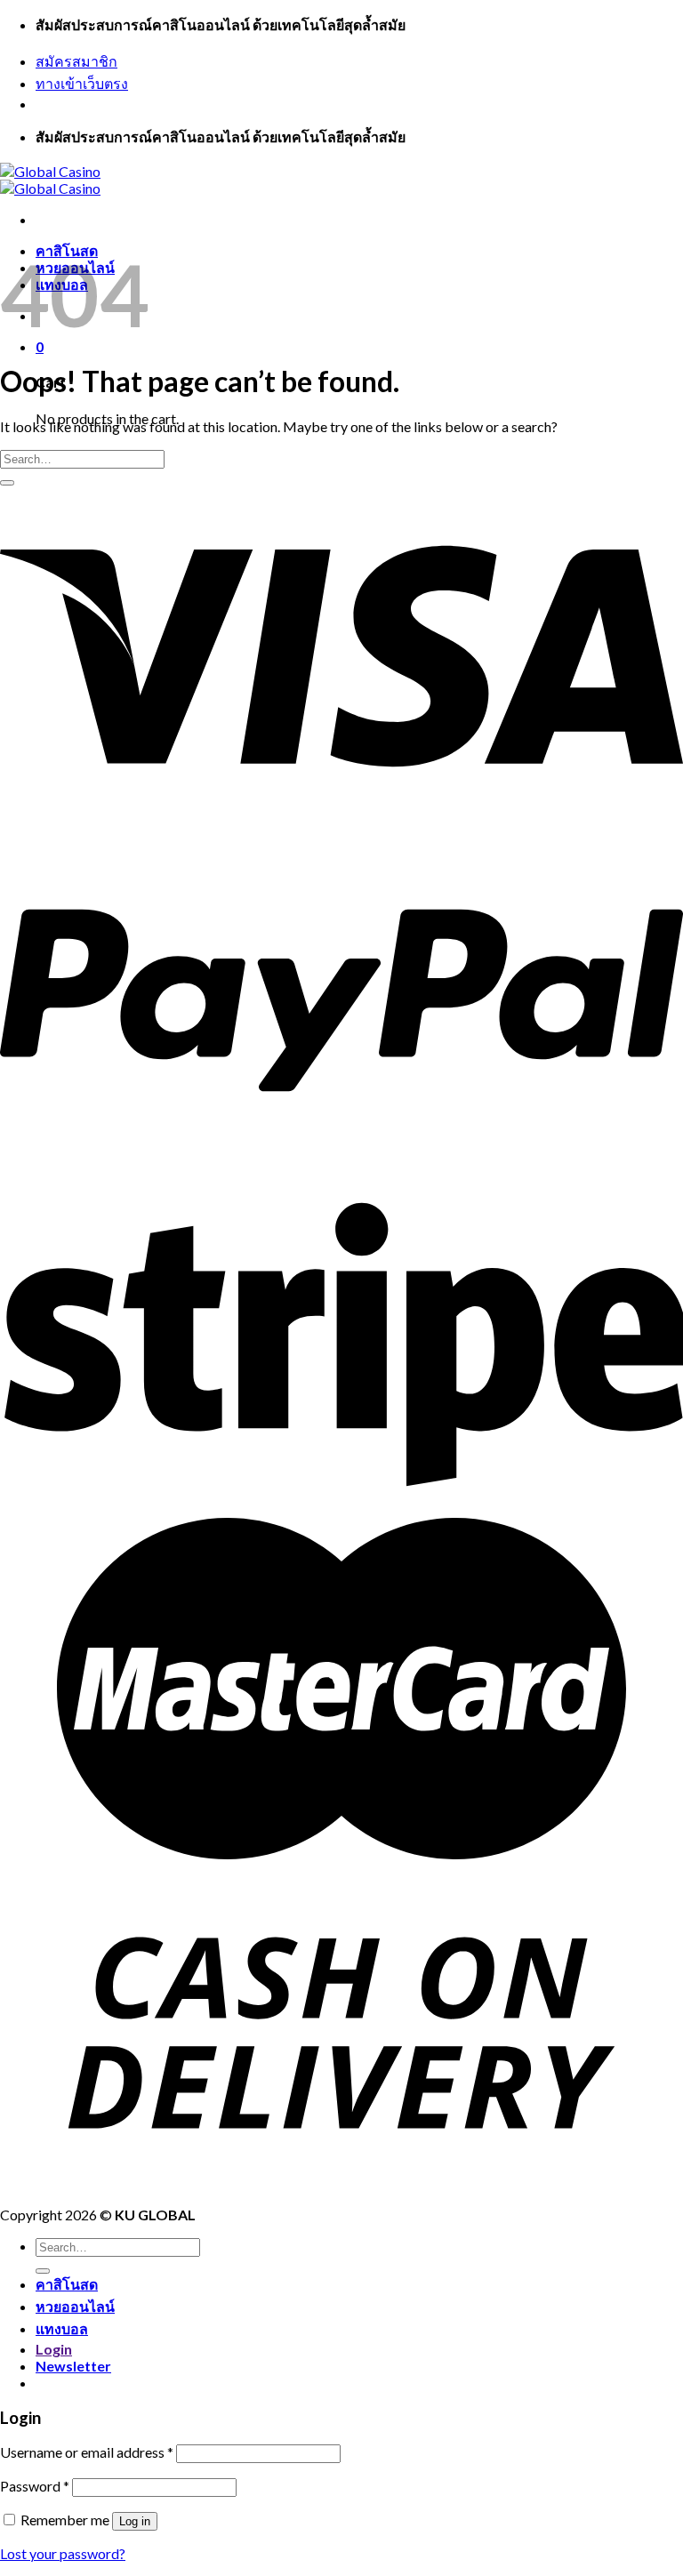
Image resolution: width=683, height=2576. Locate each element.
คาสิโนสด (67, 2284)
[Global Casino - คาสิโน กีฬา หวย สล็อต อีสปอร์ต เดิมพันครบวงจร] (50, 180)
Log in (135, 2521)
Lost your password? (63, 2553)
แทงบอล (62, 2328)
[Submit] (7, 483)
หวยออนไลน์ (75, 2306)
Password (35, 2486)
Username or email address (87, 2452)
